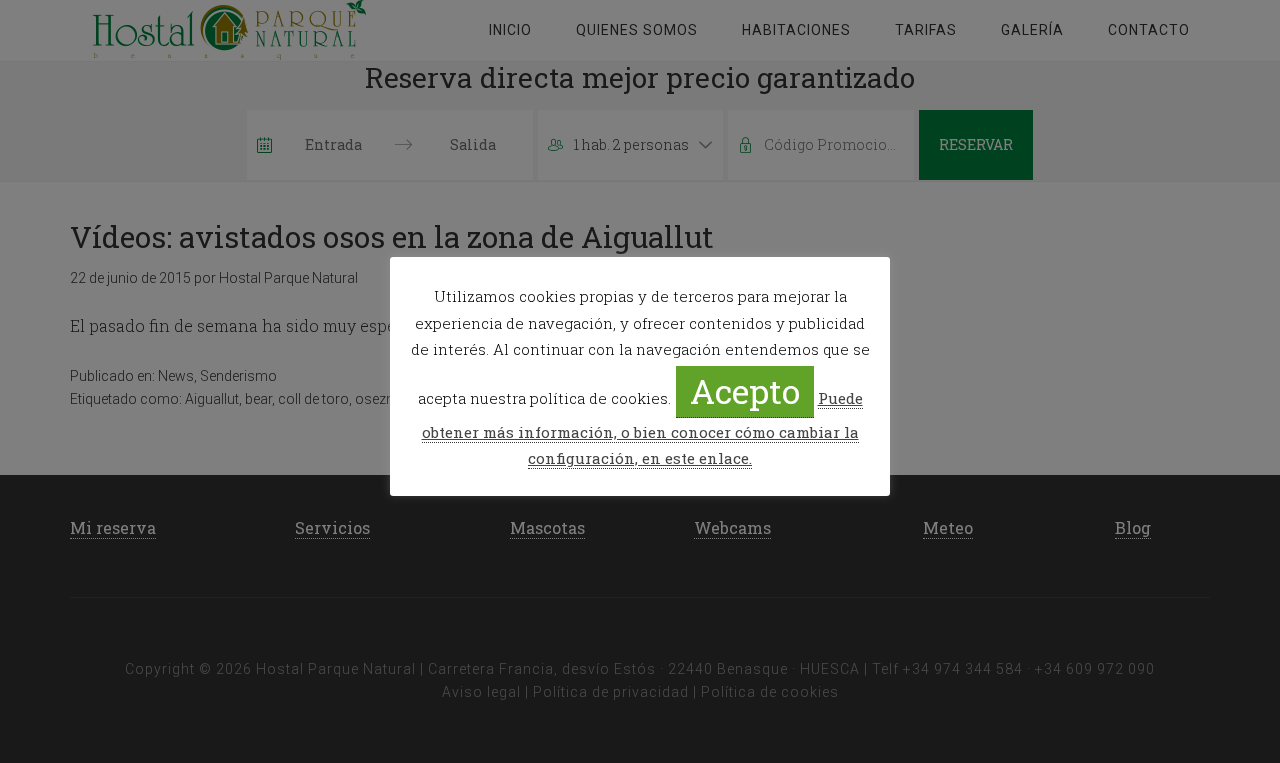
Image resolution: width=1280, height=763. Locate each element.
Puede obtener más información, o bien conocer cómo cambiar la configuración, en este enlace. (642, 428)
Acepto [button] (745, 390)
